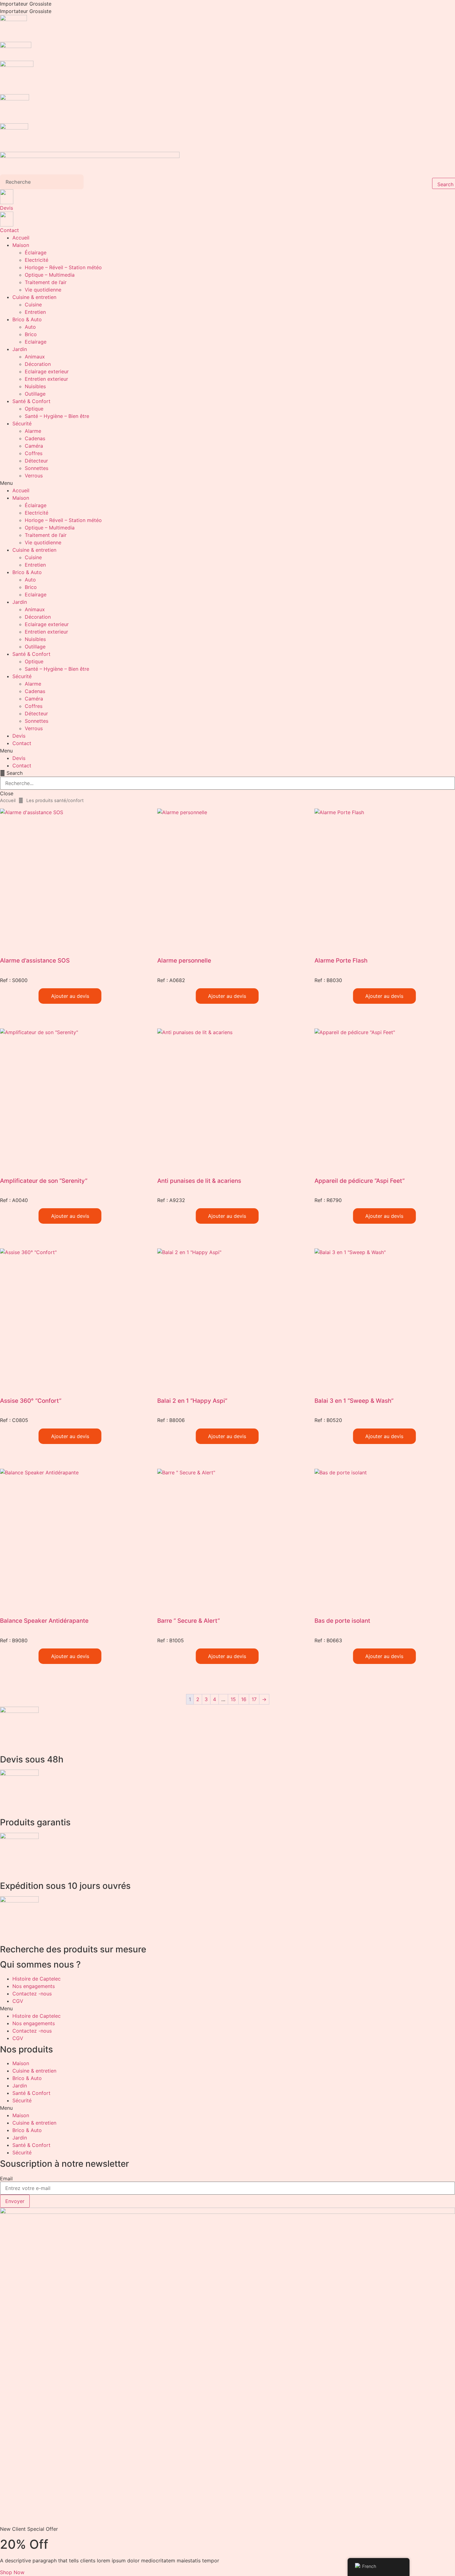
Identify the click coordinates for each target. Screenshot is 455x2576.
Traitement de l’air (46, 282)
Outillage (35, 394)
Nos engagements (34, 1986)
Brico (31, 334)
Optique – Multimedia (50, 275)
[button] (227, 483)
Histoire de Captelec (37, 1979)
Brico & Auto (27, 319)
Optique (34, 409)
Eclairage (36, 342)
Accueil (21, 238)
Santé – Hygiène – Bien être (57, 416)
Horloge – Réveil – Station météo (63, 267)
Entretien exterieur (46, 379)
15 (233, 1699)
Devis (6, 208)
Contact (9, 230)
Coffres (34, 453)
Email (6, 2179)
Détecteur (36, 461)
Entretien (35, 312)
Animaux (35, 357)
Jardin (20, 349)
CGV (18, 2001)
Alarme (33, 431)
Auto (30, 327)
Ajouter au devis (70, 996)
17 (254, 1699)
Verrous (34, 476)
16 (244, 1699)
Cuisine (33, 305)
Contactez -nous (32, 1994)
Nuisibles (35, 386)
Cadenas (35, 438)
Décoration (38, 364)
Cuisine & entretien (34, 297)
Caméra (34, 446)
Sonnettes (37, 468)
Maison (21, 245)
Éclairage (36, 252)
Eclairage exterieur (47, 371)
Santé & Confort (31, 401)
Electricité (37, 260)
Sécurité (22, 423)
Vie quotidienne (43, 290)
